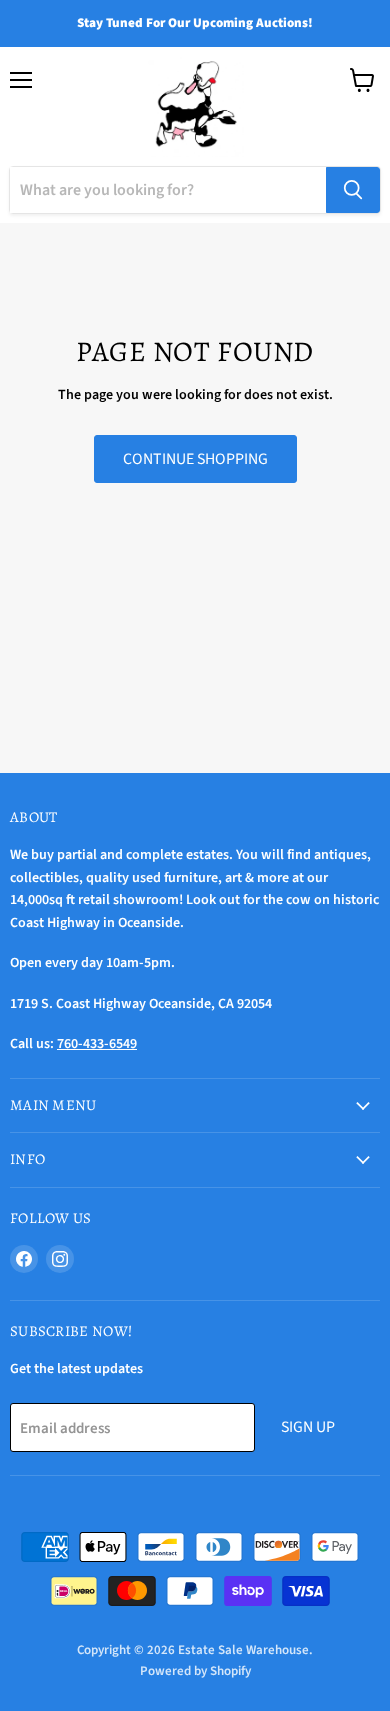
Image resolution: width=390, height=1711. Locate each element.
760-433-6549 (97, 1044)
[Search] (353, 190)
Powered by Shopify (195, 1671)
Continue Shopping (195, 459)
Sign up (308, 1427)
